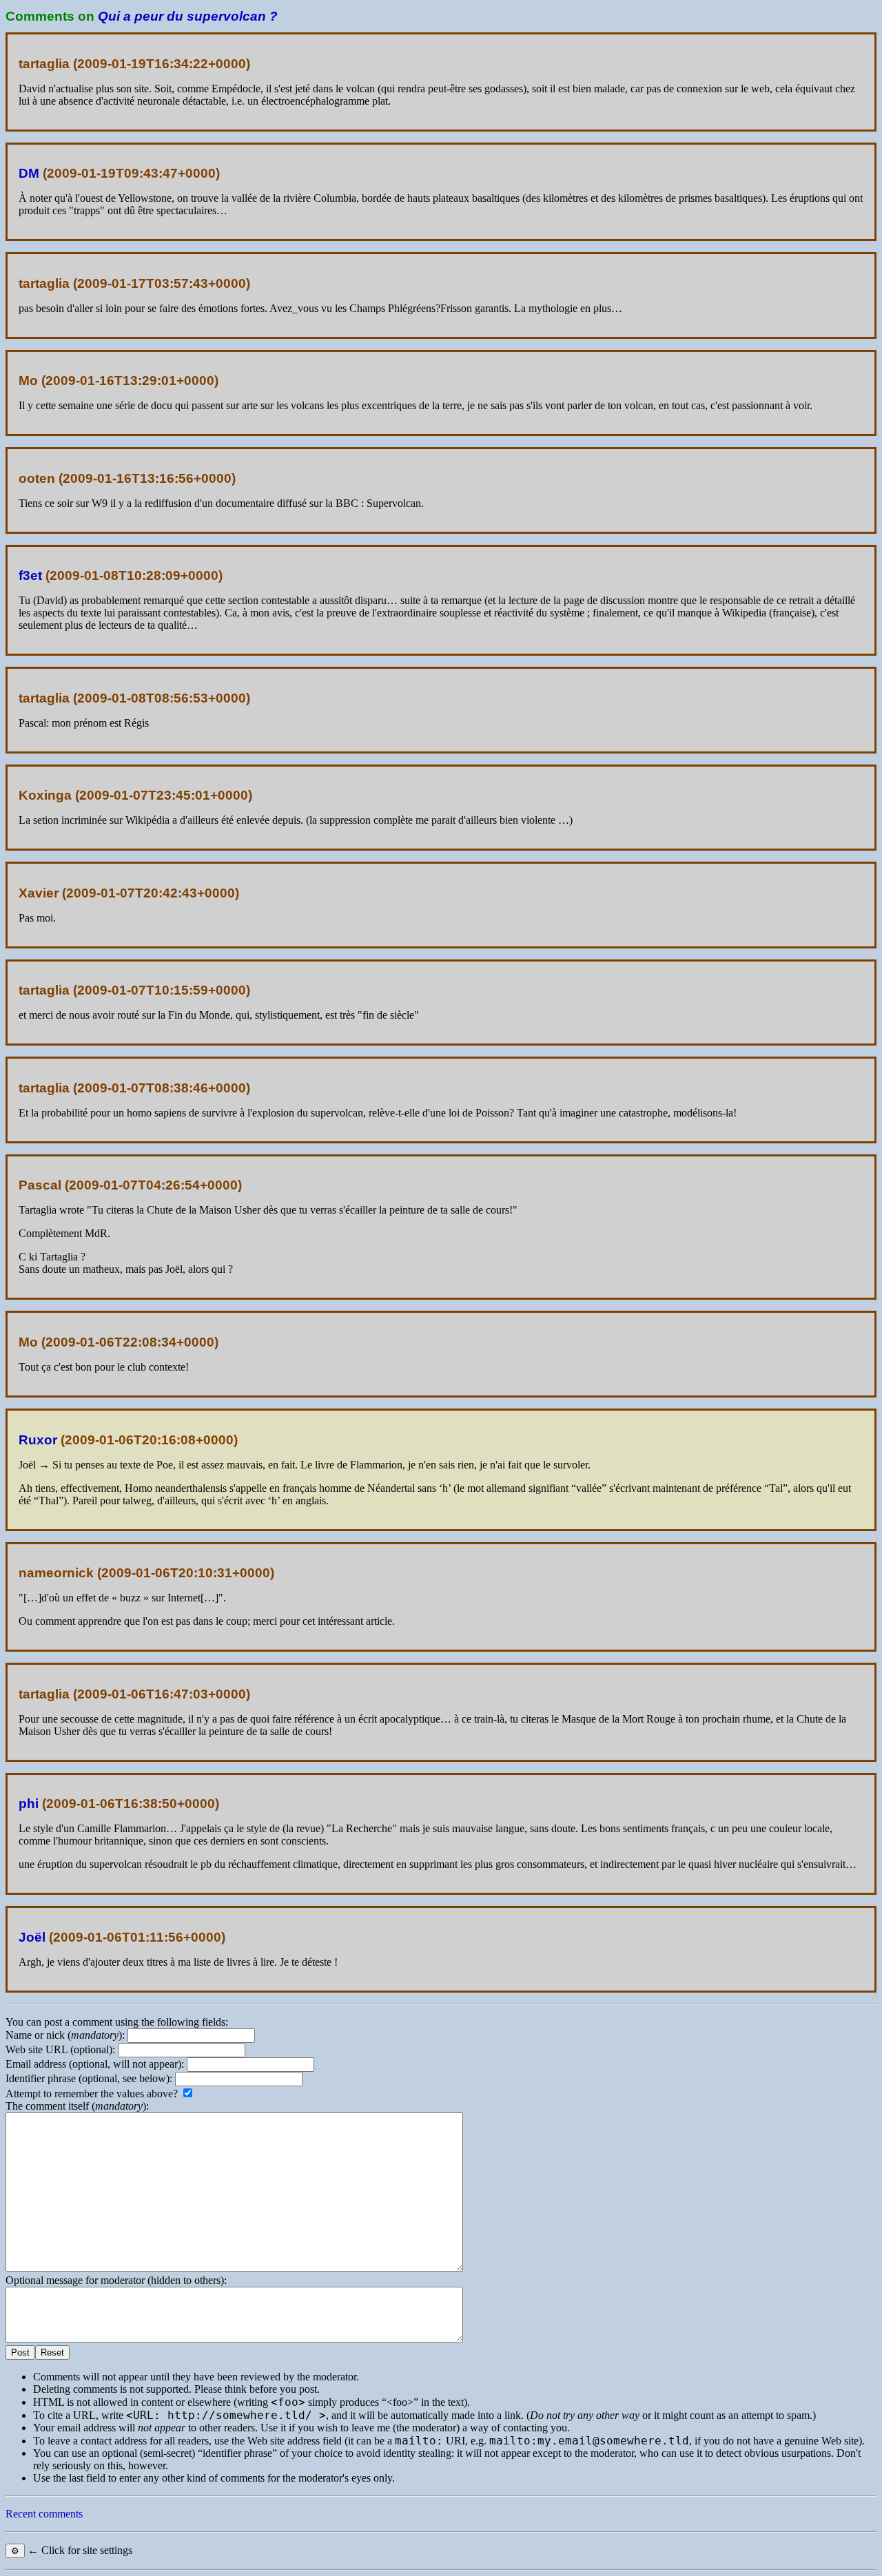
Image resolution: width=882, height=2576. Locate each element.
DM (29, 173)
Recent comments (44, 2514)
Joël (32, 1937)
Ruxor (38, 1440)
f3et (30, 575)
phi (29, 1804)
